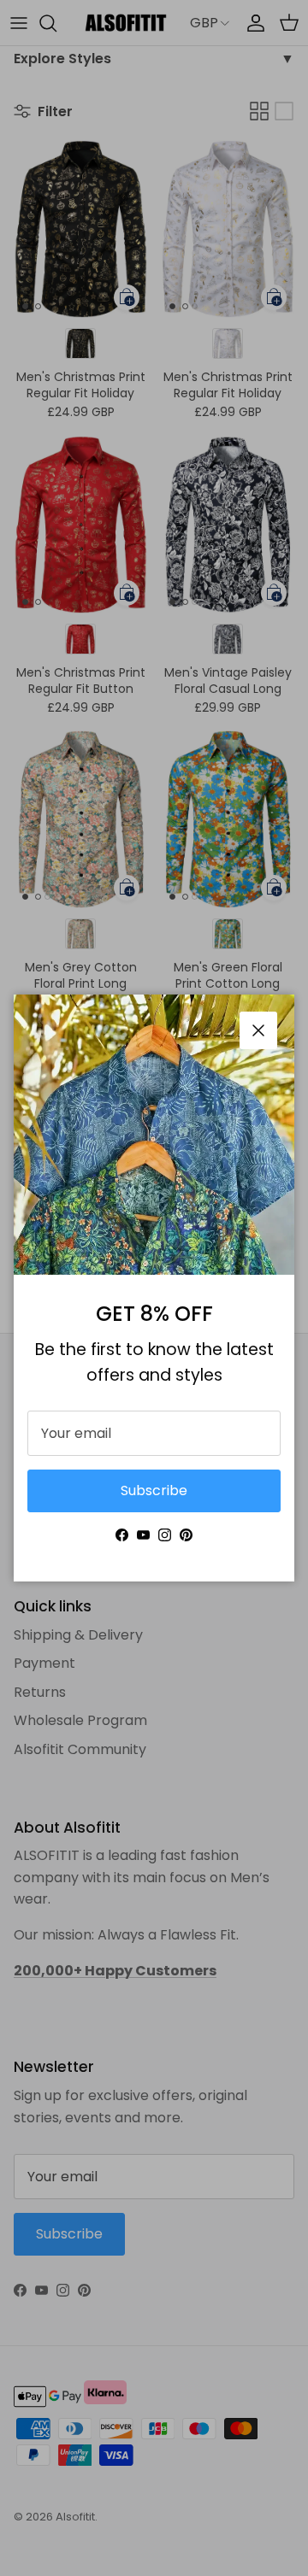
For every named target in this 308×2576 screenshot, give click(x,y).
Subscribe (154, 1490)
